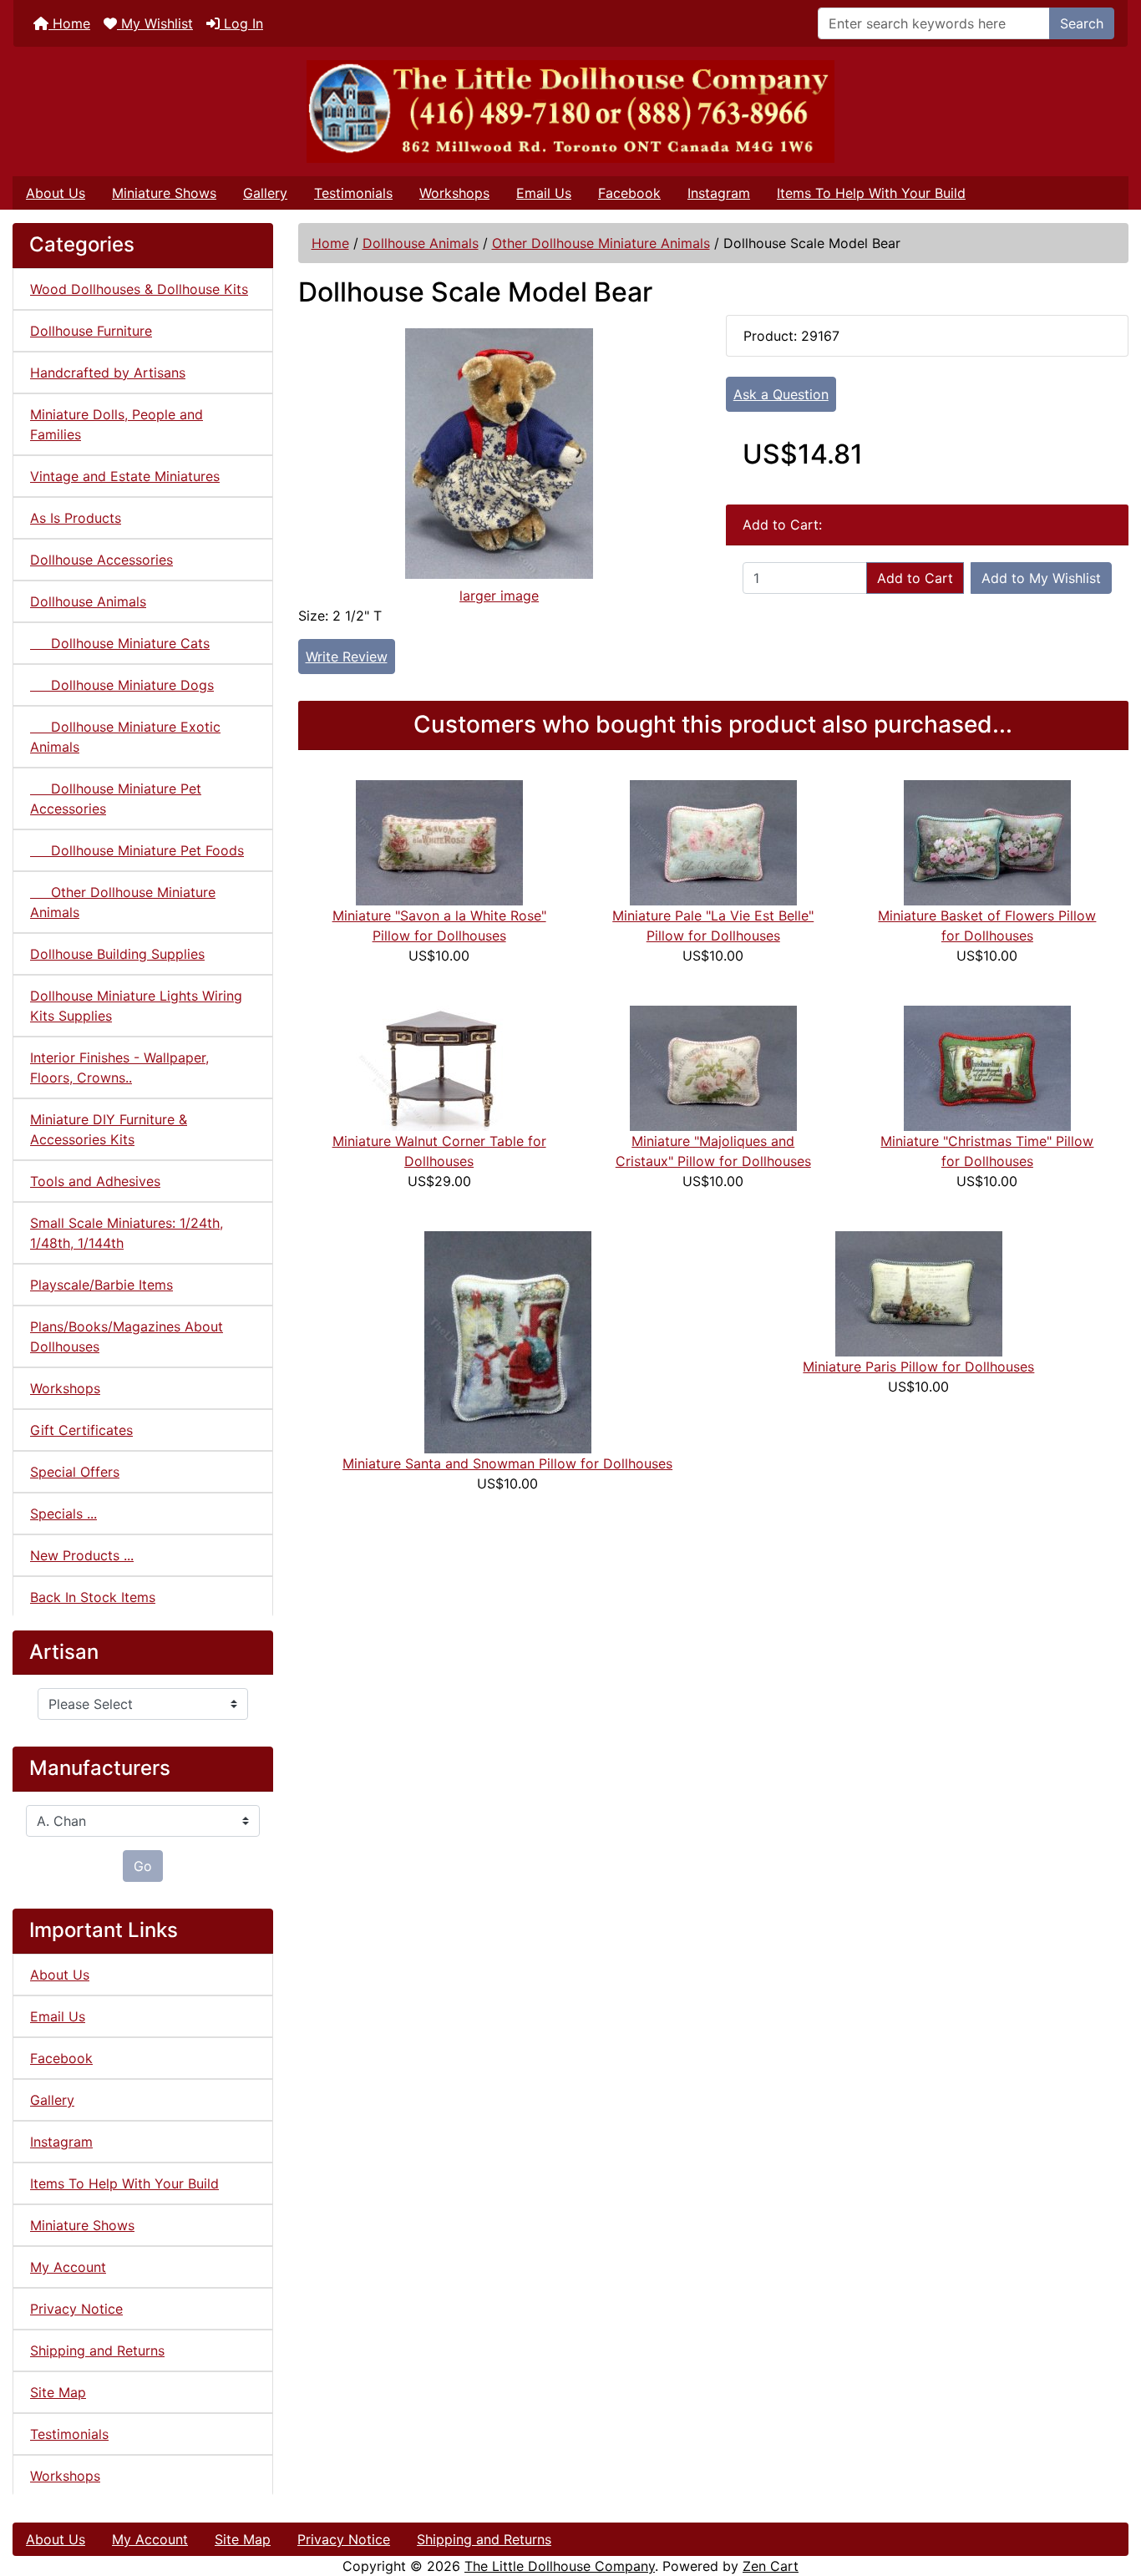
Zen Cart (771, 2566)
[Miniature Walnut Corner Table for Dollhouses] (439, 1067)
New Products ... (82, 1555)
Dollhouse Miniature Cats (120, 643)
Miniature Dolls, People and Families (117, 424)
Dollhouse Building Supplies (117, 954)
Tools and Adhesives (95, 1181)
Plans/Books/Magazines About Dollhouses (127, 1336)
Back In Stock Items (93, 1597)
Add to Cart (915, 578)
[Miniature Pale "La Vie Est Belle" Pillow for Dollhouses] (713, 841)
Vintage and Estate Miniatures (125, 476)
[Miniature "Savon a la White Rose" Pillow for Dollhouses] (439, 841)
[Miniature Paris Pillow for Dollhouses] (919, 1292)
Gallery (265, 193)
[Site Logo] (570, 112)
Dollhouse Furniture (91, 331)
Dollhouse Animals (421, 243)
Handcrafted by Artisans (108, 373)
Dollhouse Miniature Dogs (122, 685)
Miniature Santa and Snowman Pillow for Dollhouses (507, 1463)
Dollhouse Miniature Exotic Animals (125, 737)
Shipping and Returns (97, 2350)
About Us (56, 193)
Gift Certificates (81, 1430)
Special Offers (75, 1472)
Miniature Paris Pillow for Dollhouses (918, 1367)
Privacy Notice (76, 2309)
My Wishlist (155, 23)
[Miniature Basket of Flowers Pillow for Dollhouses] (987, 841)
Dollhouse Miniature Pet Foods (137, 850)
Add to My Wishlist (1041, 578)
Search (1082, 23)
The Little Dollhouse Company (560, 2566)
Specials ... (63, 1514)
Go (143, 1866)
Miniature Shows (164, 193)
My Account (68, 2267)
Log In (241, 23)
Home (69, 23)
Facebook (629, 193)
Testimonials (353, 193)
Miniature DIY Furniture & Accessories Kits (109, 1129)
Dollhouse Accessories (101, 560)
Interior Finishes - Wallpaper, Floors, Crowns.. (119, 1067)
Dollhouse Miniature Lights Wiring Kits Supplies (136, 1006)
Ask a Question (781, 394)
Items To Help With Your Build (871, 193)
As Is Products (76, 518)
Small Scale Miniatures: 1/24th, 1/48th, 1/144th (127, 1233)
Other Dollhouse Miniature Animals (601, 243)
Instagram (719, 193)
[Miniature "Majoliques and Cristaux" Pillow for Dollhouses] (713, 1067)
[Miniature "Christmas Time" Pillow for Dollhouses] (987, 1067)
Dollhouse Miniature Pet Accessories (116, 799)
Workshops (454, 193)
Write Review (347, 657)
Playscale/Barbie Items (101, 1285)
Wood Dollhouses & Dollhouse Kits (139, 289)
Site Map (58, 2392)
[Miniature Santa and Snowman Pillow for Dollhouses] (508, 1341)
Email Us (544, 193)
